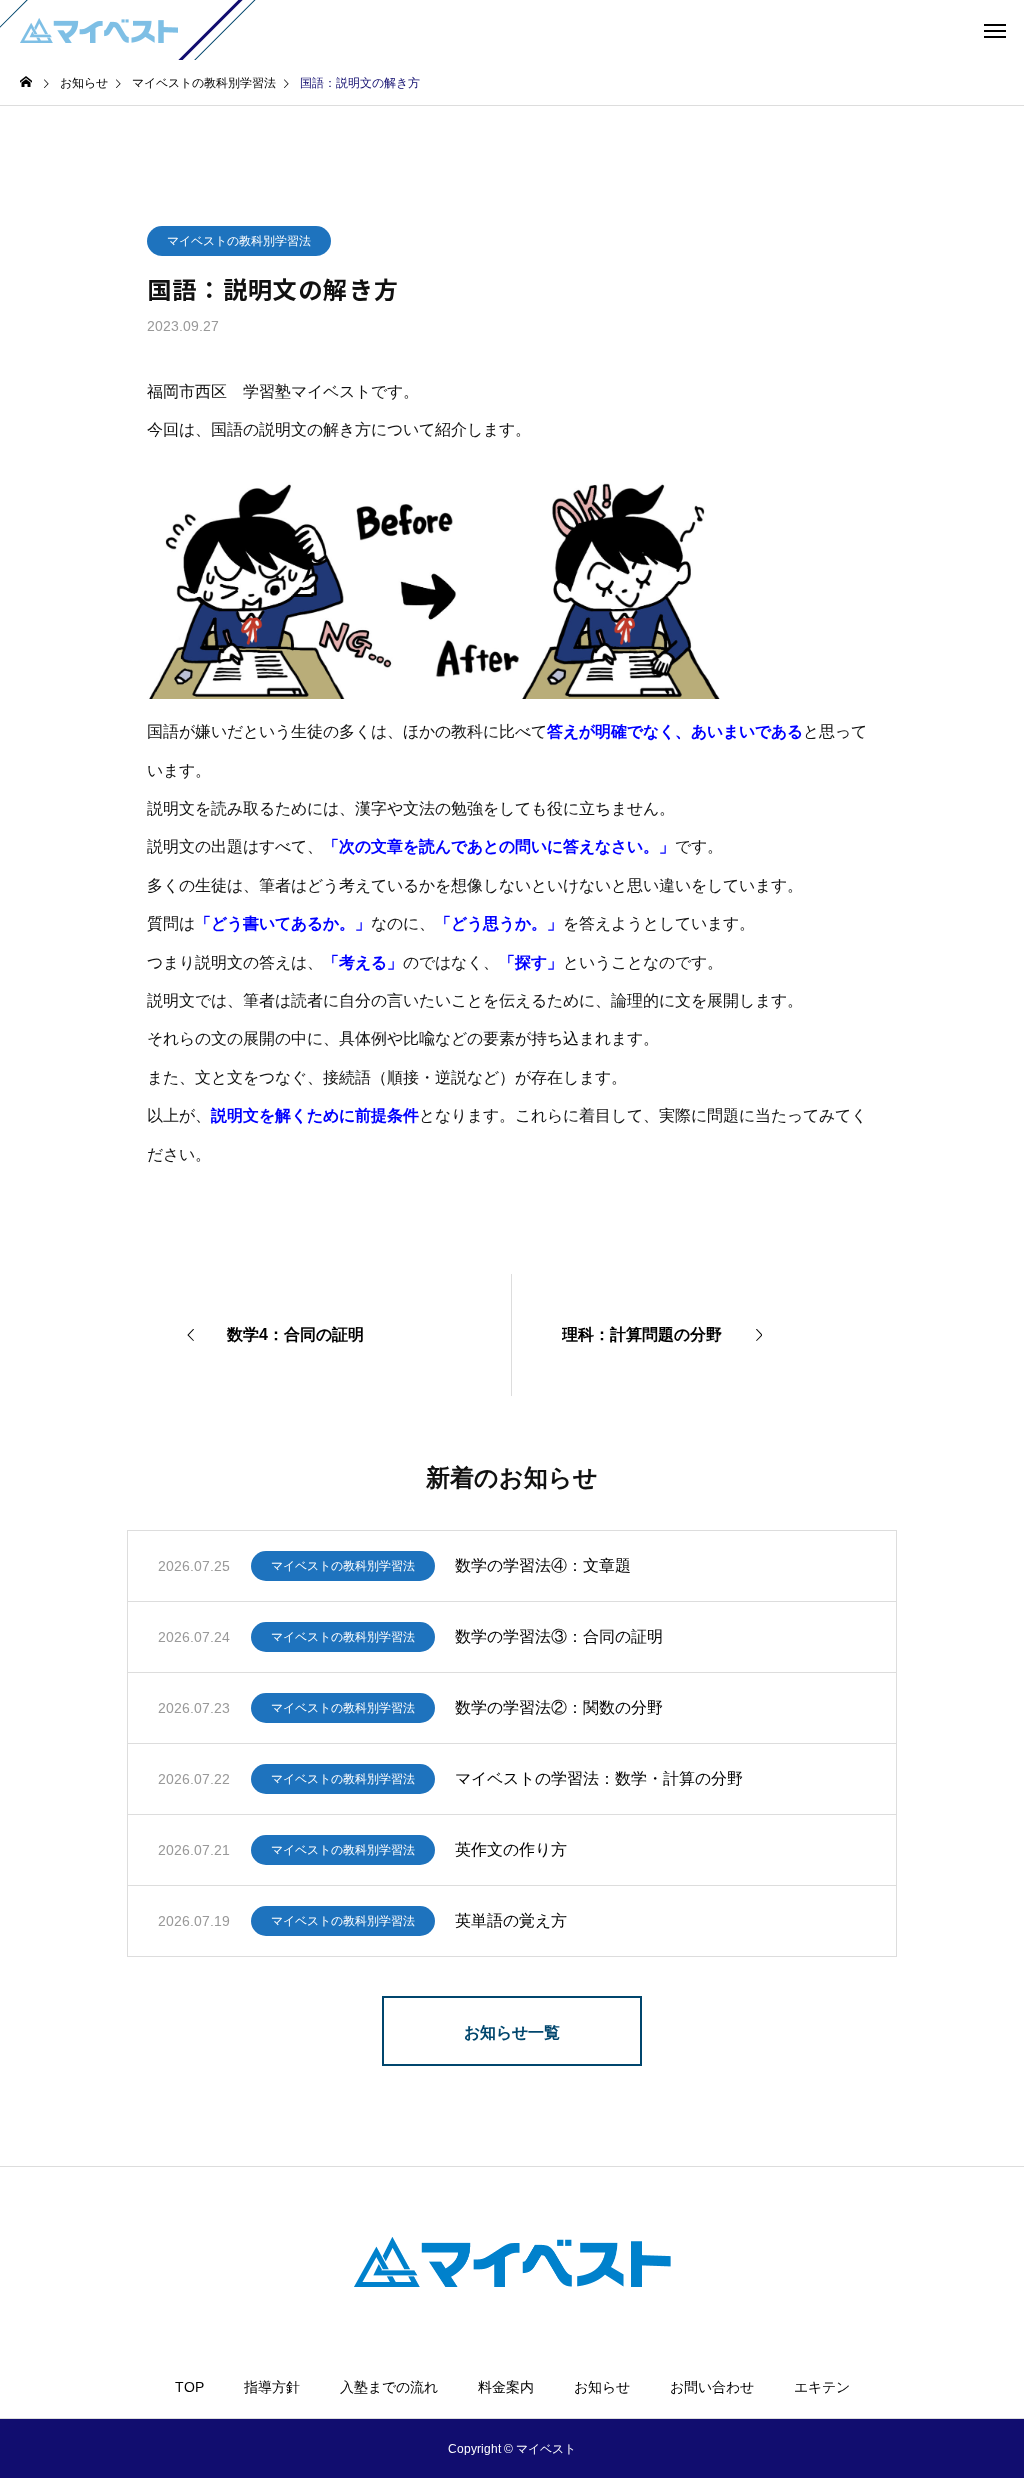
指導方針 (272, 2387)
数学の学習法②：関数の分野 (559, 1707)
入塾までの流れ (389, 2387)
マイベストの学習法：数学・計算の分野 (599, 1778)
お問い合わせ (712, 2387)
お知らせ (602, 2387)
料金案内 (506, 2387)
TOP (189, 2387)
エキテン (822, 2387)
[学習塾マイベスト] (99, 30)
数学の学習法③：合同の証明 (559, 1636)
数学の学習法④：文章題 (543, 1565)
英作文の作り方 (511, 1849)
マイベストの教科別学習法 (239, 241)
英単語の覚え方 (511, 1920)
